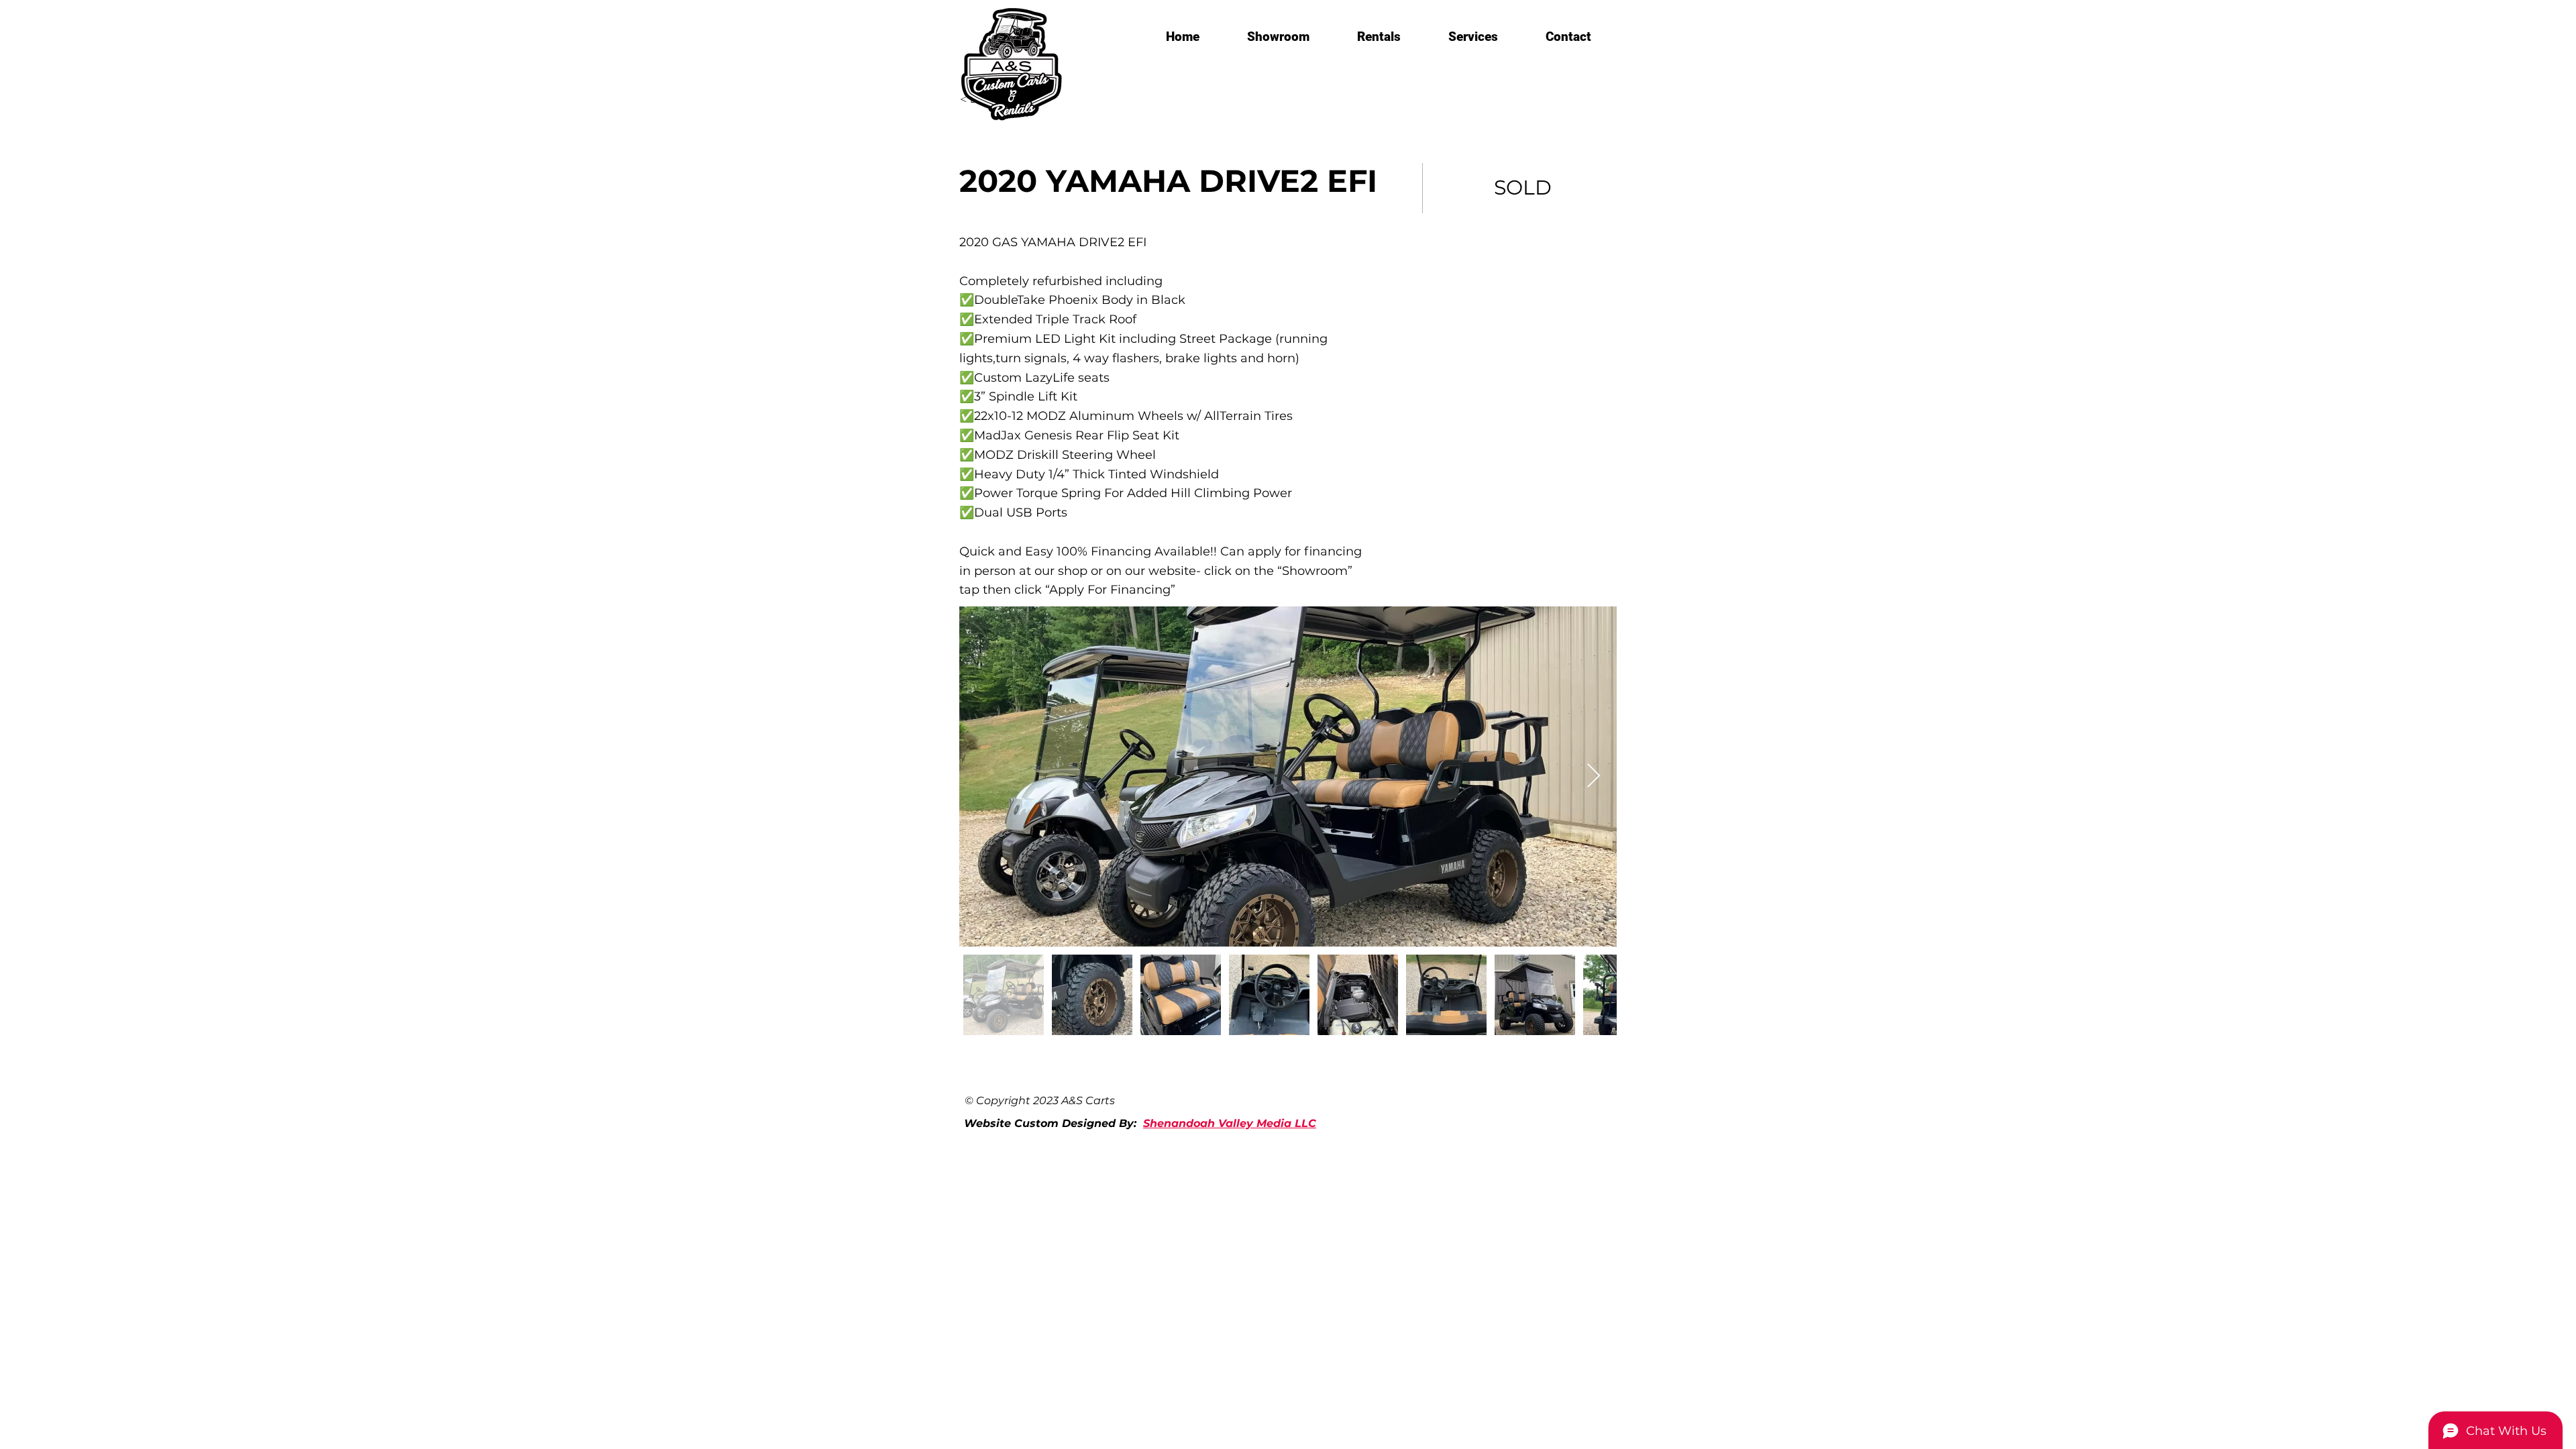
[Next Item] (1594, 776)
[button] (1278, 37)
